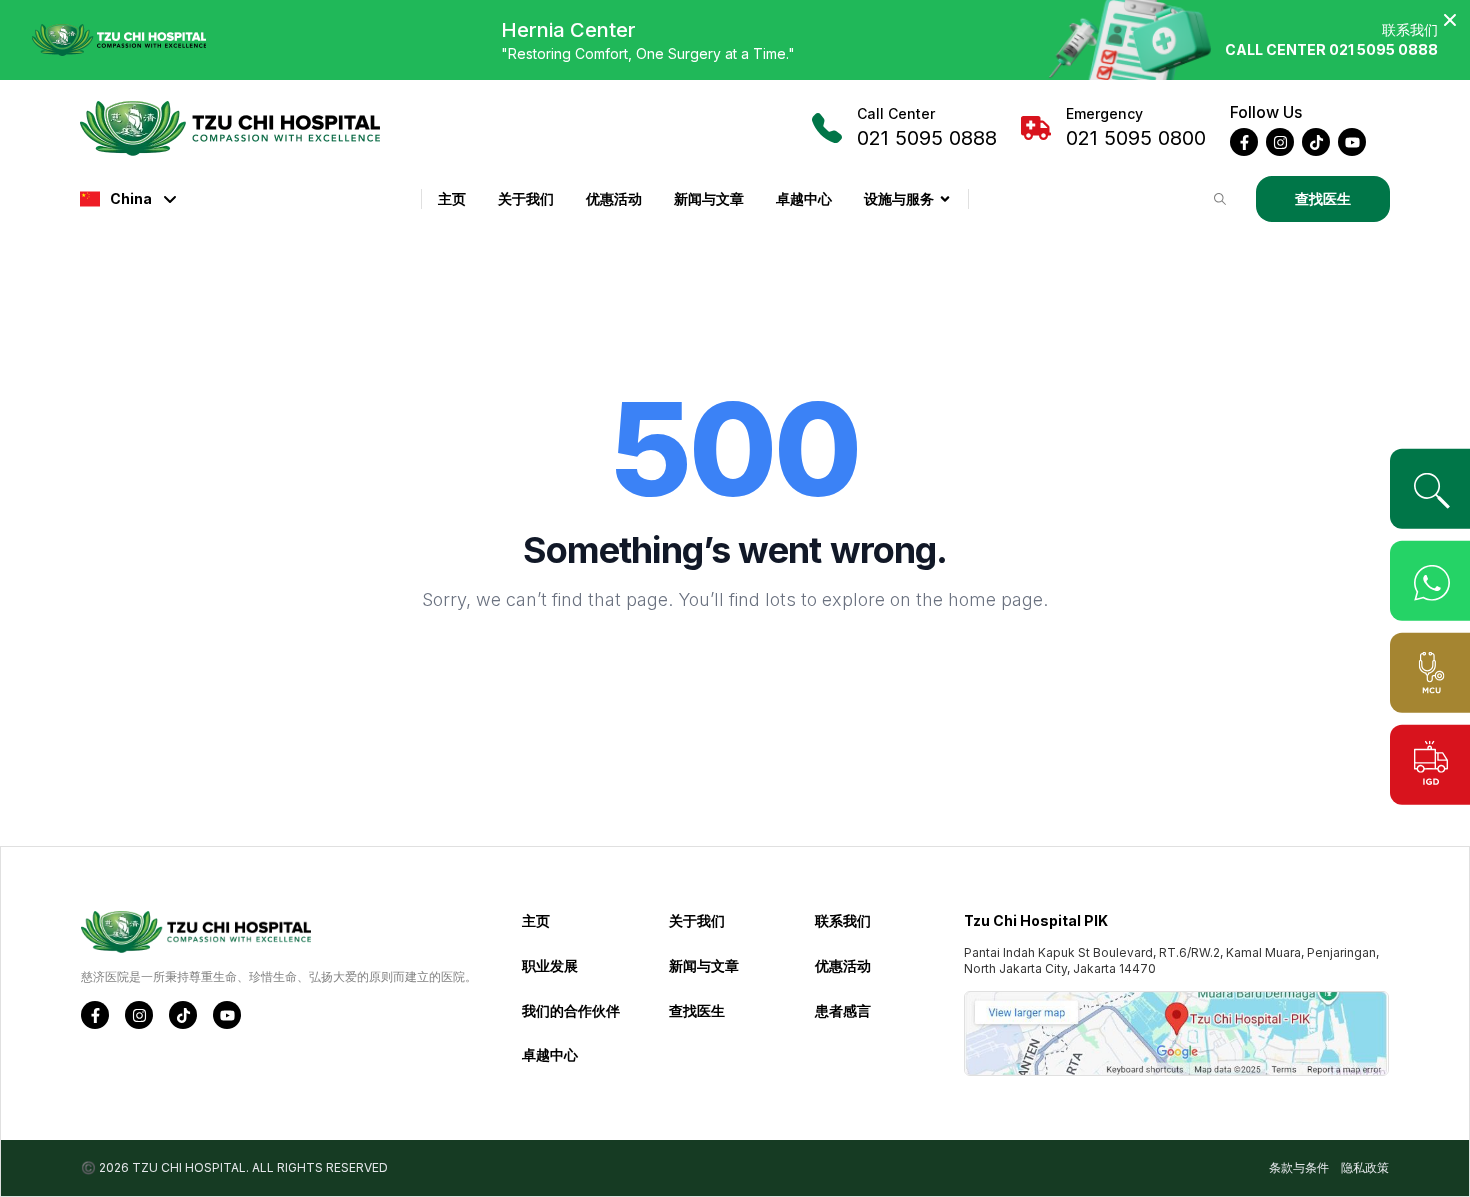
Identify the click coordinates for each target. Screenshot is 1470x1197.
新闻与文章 (709, 198)
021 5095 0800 (1136, 127)
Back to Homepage (735, 665)
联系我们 (843, 920)
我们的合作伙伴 (571, 1010)
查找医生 (1323, 198)
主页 (452, 198)
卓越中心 (804, 198)
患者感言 (843, 1010)
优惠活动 (614, 198)
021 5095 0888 (927, 127)
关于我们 (526, 198)
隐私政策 (1365, 1167)
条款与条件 (1299, 1167)
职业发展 (550, 965)
